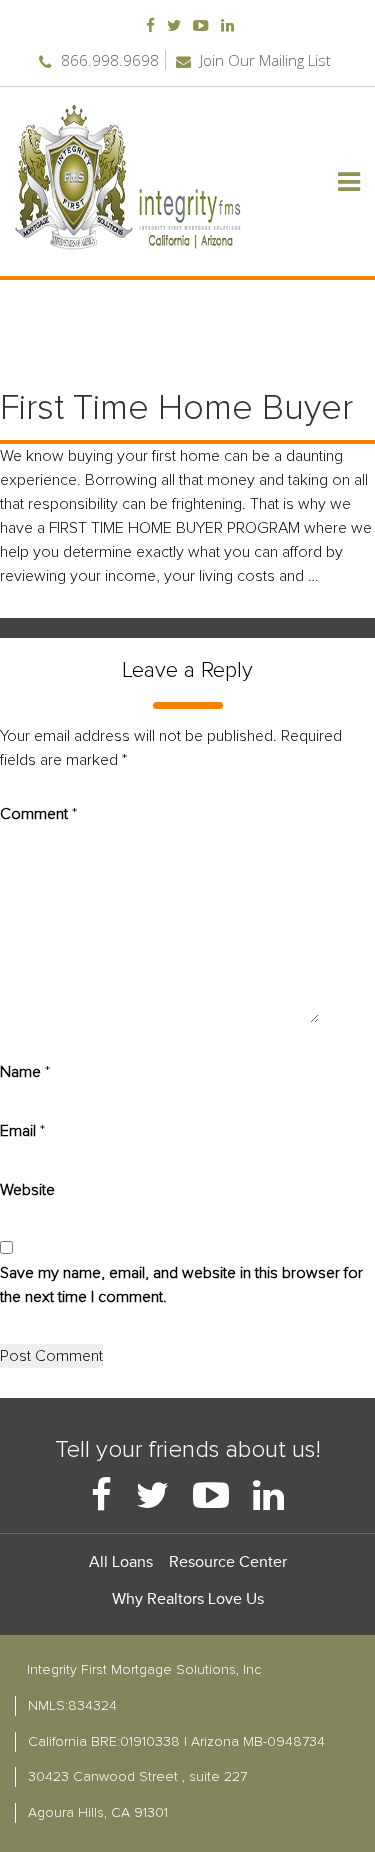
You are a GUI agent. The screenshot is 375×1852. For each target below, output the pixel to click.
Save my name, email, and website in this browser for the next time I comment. (181, 1285)
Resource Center (228, 1562)
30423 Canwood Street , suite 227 (137, 1777)
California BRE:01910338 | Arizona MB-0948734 (176, 1742)
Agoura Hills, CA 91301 (98, 1813)
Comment (38, 814)
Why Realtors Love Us (188, 1599)
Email (22, 1131)
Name (25, 1072)
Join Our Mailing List (263, 60)
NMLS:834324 (72, 1706)
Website (27, 1190)
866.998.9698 (108, 60)
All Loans (121, 1562)
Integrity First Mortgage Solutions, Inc (144, 1670)
